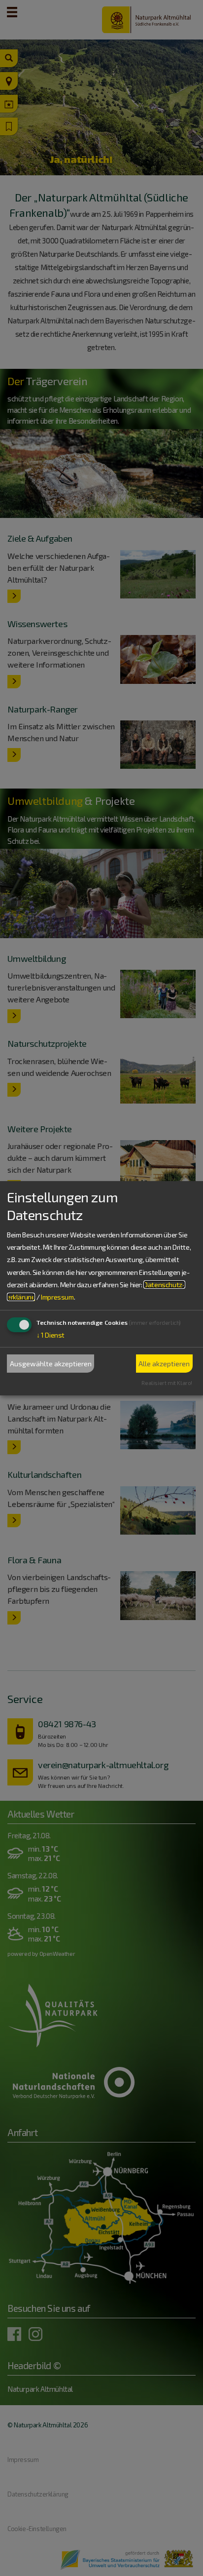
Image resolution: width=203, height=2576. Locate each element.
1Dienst (51, 1335)
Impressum (57, 1297)
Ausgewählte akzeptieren (51, 1364)
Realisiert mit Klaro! (167, 1383)
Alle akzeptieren (164, 1364)
